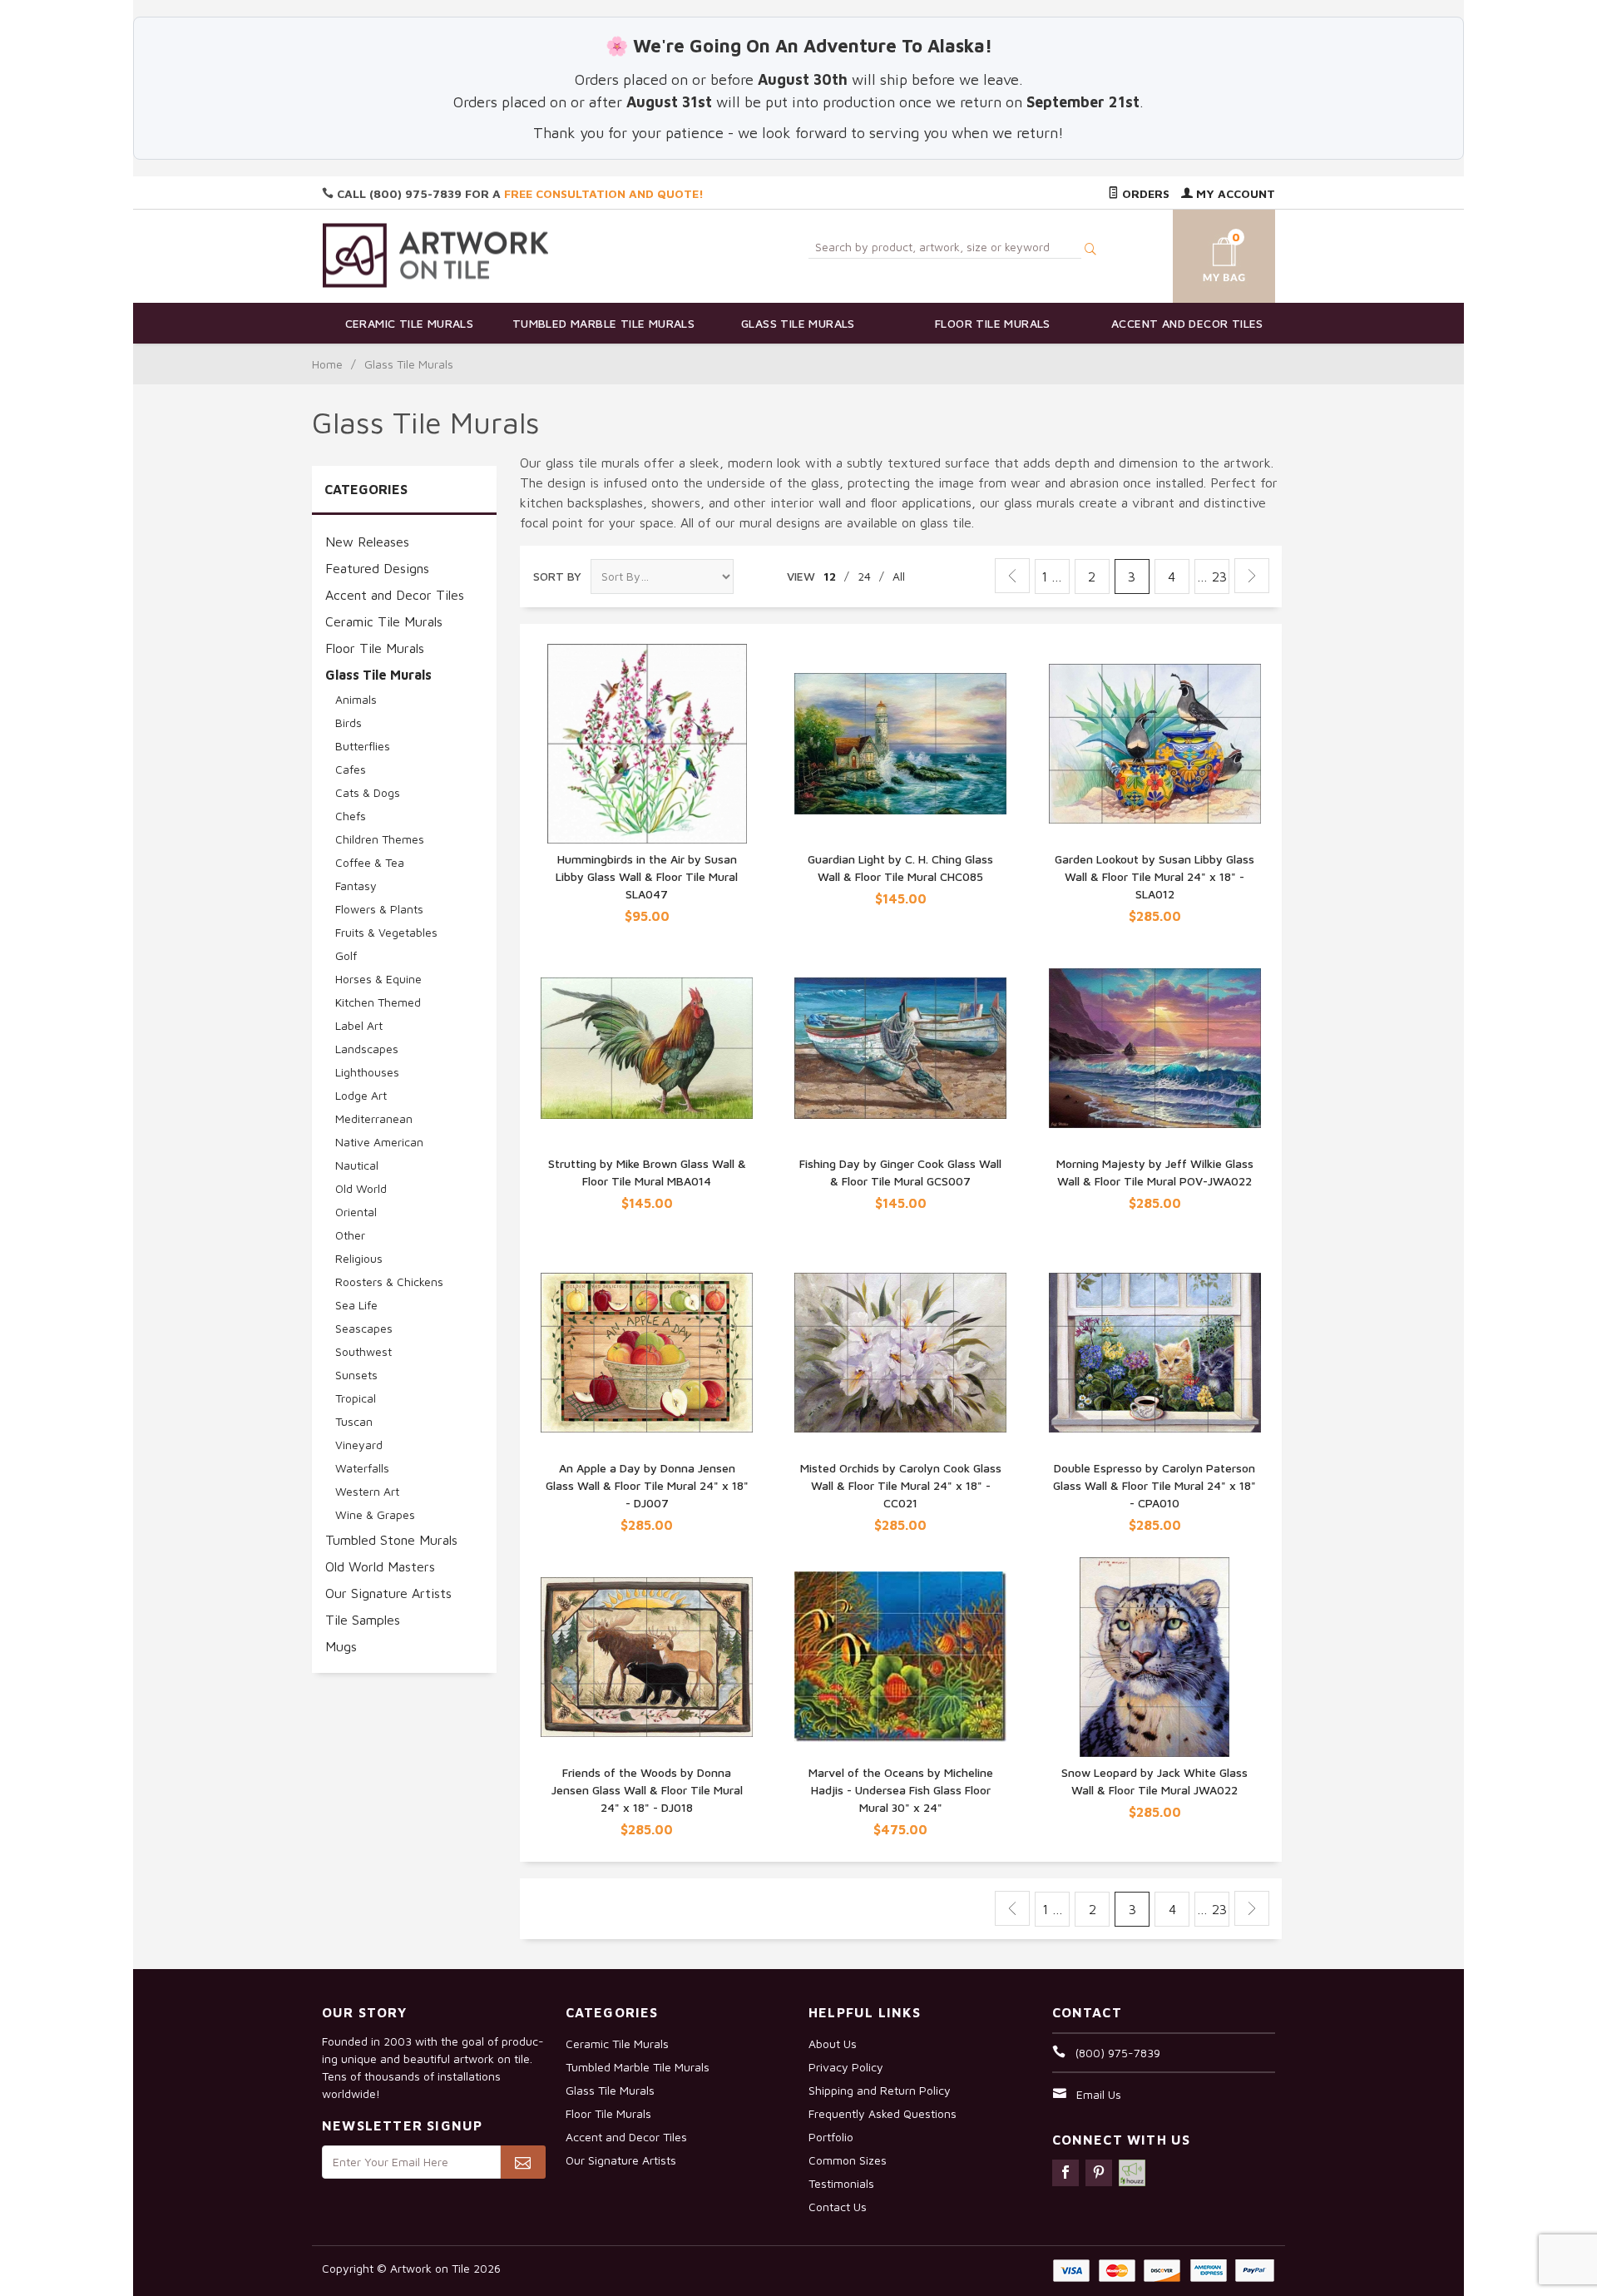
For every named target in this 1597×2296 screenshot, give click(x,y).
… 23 (1212, 576)
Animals (356, 699)
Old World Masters (380, 1566)
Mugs (341, 1646)
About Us (833, 2044)
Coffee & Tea (370, 862)
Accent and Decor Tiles (1187, 323)
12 (830, 576)
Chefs (351, 816)
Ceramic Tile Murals (410, 323)
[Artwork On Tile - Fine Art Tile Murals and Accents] (436, 255)
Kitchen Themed (378, 1002)
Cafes (351, 769)
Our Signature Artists (388, 1593)
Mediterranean (374, 1118)
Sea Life (356, 1305)
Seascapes (364, 1328)
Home (327, 364)
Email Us (1099, 2094)
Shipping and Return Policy (880, 2090)
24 (864, 576)
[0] (1204, 253)
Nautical (357, 1165)
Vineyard (359, 1445)
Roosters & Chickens (389, 1282)
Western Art (367, 1491)
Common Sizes (848, 2160)
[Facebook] (1065, 2173)
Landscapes (367, 1049)
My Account (1234, 193)
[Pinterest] (1099, 2173)
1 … (1052, 576)
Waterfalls (362, 1468)
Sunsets (356, 1375)
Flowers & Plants (379, 909)
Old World (361, 1188)
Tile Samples (363, 1620)
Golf (346, 955)
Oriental (356, 1212)
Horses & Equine (378, 979)
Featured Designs (377, 568)
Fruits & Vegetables (386, 932)
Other (350, 1235)
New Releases (367, 542)
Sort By (557, 576)
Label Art (359, 1025)
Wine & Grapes (375, 1514)
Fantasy (356, 886)
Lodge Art (361, 1095)
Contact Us (838, 2207)
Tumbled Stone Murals (391, 1540)
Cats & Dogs (368, 792)
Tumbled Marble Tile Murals (603, 323)
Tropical (356, 1398)
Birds (349, 722)
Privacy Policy (846, 2067)
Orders (1144, 193)
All (899, 576)
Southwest (363, 1351)
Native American (379, 1142)
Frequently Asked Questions (883, 2113)
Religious (359, 1258)
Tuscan (354, 1421)
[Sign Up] (523, 2162)
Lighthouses (367, 1072)
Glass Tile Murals (798, 323)
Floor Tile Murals (993, 323)
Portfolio (831, 2137)
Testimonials (841, 2183)
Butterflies (363, 746)
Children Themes (380, 839)
